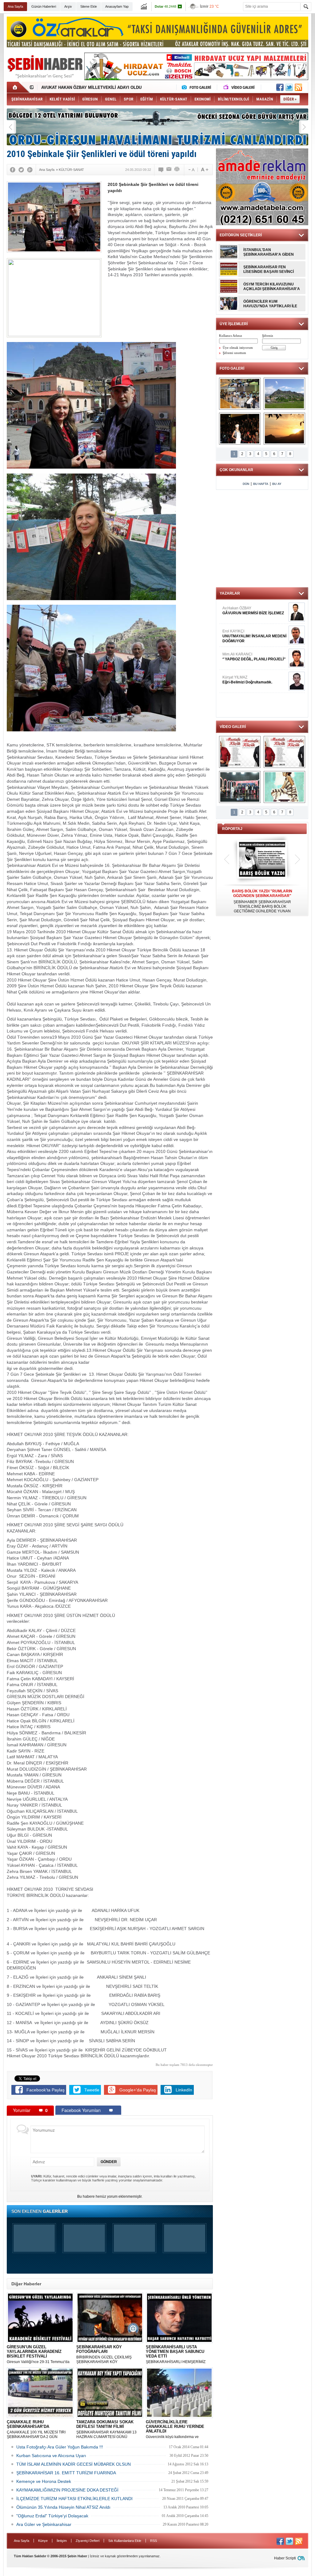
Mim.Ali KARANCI (254, 657)
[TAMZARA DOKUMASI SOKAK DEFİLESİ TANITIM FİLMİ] (284, 787)
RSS (154, 2541)
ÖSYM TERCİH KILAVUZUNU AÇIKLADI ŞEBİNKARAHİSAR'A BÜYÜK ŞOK (272, 287)
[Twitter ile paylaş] (289, 87)
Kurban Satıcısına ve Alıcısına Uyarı (51, 2456)
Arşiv (68, 6)
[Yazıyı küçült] (191, 170)
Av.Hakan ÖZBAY (253, 611)
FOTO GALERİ (232, 368)
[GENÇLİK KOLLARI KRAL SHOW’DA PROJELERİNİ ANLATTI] (240, 787)
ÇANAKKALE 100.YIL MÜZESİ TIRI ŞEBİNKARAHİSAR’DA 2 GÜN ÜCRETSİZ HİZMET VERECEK (36, 2429)
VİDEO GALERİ (233, 727)
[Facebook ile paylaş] (280, 87)
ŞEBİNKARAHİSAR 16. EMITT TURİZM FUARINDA (66, 2473)
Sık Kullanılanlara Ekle (125, 2541)
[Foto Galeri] (198, 87)
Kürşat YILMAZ (247, 680)
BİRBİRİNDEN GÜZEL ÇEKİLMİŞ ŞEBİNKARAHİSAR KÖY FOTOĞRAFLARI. (104, 2354)
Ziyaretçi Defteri (88, 2541)
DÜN (246, 484)
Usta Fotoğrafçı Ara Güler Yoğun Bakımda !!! (60, 2447)
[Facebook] (13, 170)
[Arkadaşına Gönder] (169, 170)
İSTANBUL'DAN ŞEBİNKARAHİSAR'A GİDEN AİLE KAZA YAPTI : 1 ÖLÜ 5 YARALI (269, 252)
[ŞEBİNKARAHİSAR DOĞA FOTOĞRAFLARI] (284, 429)
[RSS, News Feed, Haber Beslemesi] (298, 87)
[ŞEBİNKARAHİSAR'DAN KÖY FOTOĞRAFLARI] (284, 394)
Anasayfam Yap (117, 6)
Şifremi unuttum (234, 353)
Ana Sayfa (15, 6)
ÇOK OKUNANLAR (236, 470)
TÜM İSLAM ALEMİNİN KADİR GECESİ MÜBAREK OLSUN (74, 2464)
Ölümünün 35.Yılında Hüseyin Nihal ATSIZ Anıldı (63, 2507)
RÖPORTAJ (232, 829)
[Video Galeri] (240, 87)
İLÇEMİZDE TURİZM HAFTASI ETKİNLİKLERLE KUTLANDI (74, 2499)
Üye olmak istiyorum (238, 348)
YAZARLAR (230, 593)
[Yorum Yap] (161, 170)
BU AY (277, 484)
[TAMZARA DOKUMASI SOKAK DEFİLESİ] (240, 429)
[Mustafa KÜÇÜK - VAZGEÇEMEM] (284, 752)
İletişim (62, 2541)
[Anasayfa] (18, 87)
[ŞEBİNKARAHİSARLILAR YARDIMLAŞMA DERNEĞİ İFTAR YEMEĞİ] (240, 394)
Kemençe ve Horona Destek (44, 2481)
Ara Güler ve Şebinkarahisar (44, 2524)
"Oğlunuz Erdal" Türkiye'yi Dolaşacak (52, 2516)
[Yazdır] (177, 170)
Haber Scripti (285, 2558)
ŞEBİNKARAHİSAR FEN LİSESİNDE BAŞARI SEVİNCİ (269, 269)
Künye (43, 2541)
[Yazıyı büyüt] (205, 170)
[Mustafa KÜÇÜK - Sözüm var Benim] (240, 752)
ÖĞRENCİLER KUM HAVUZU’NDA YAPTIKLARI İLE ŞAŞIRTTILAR (270, 304)
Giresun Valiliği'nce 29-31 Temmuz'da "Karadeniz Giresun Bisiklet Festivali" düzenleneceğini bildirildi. (38, 2354)
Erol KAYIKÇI (254, 636)
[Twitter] (21, 170)
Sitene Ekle (89, 6)
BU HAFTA (261, 484)
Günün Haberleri (44, 6)
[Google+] (30, 170)
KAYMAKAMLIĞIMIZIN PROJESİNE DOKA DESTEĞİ (67, 2490)
